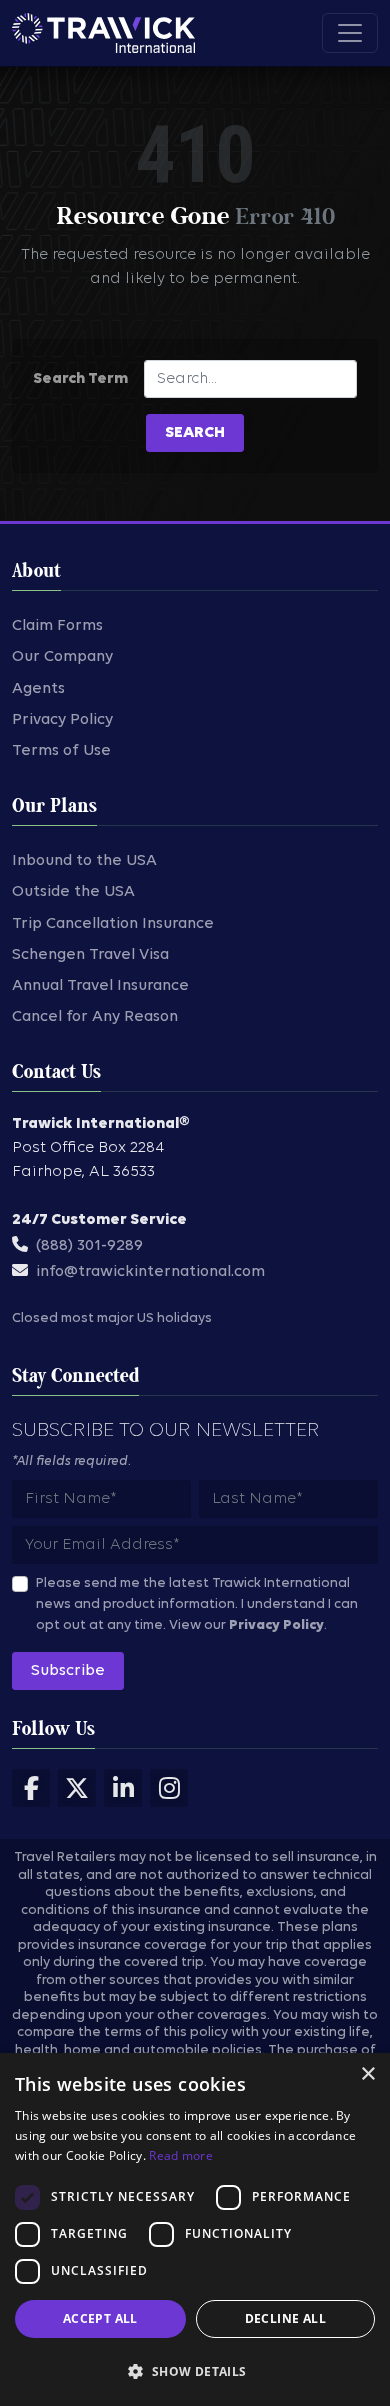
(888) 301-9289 (89, 1246)
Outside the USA (73, 892)
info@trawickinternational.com (150, 1272)
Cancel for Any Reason (95, 1017)
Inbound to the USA (84, 861)
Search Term (80, 379)
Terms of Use (61, 751)
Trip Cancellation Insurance (113, 924)
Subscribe (68, 1671)
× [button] (367, 2074)
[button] (195, 2371)
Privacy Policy (62, 720)
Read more (181, 2155)
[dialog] (195, 2229)
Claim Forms (57, 626)
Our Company (62, 657)
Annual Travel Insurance (100, 986)
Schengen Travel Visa (90, 955)
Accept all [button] (100, 2318)
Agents (38, 689)
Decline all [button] (285, 2318)
